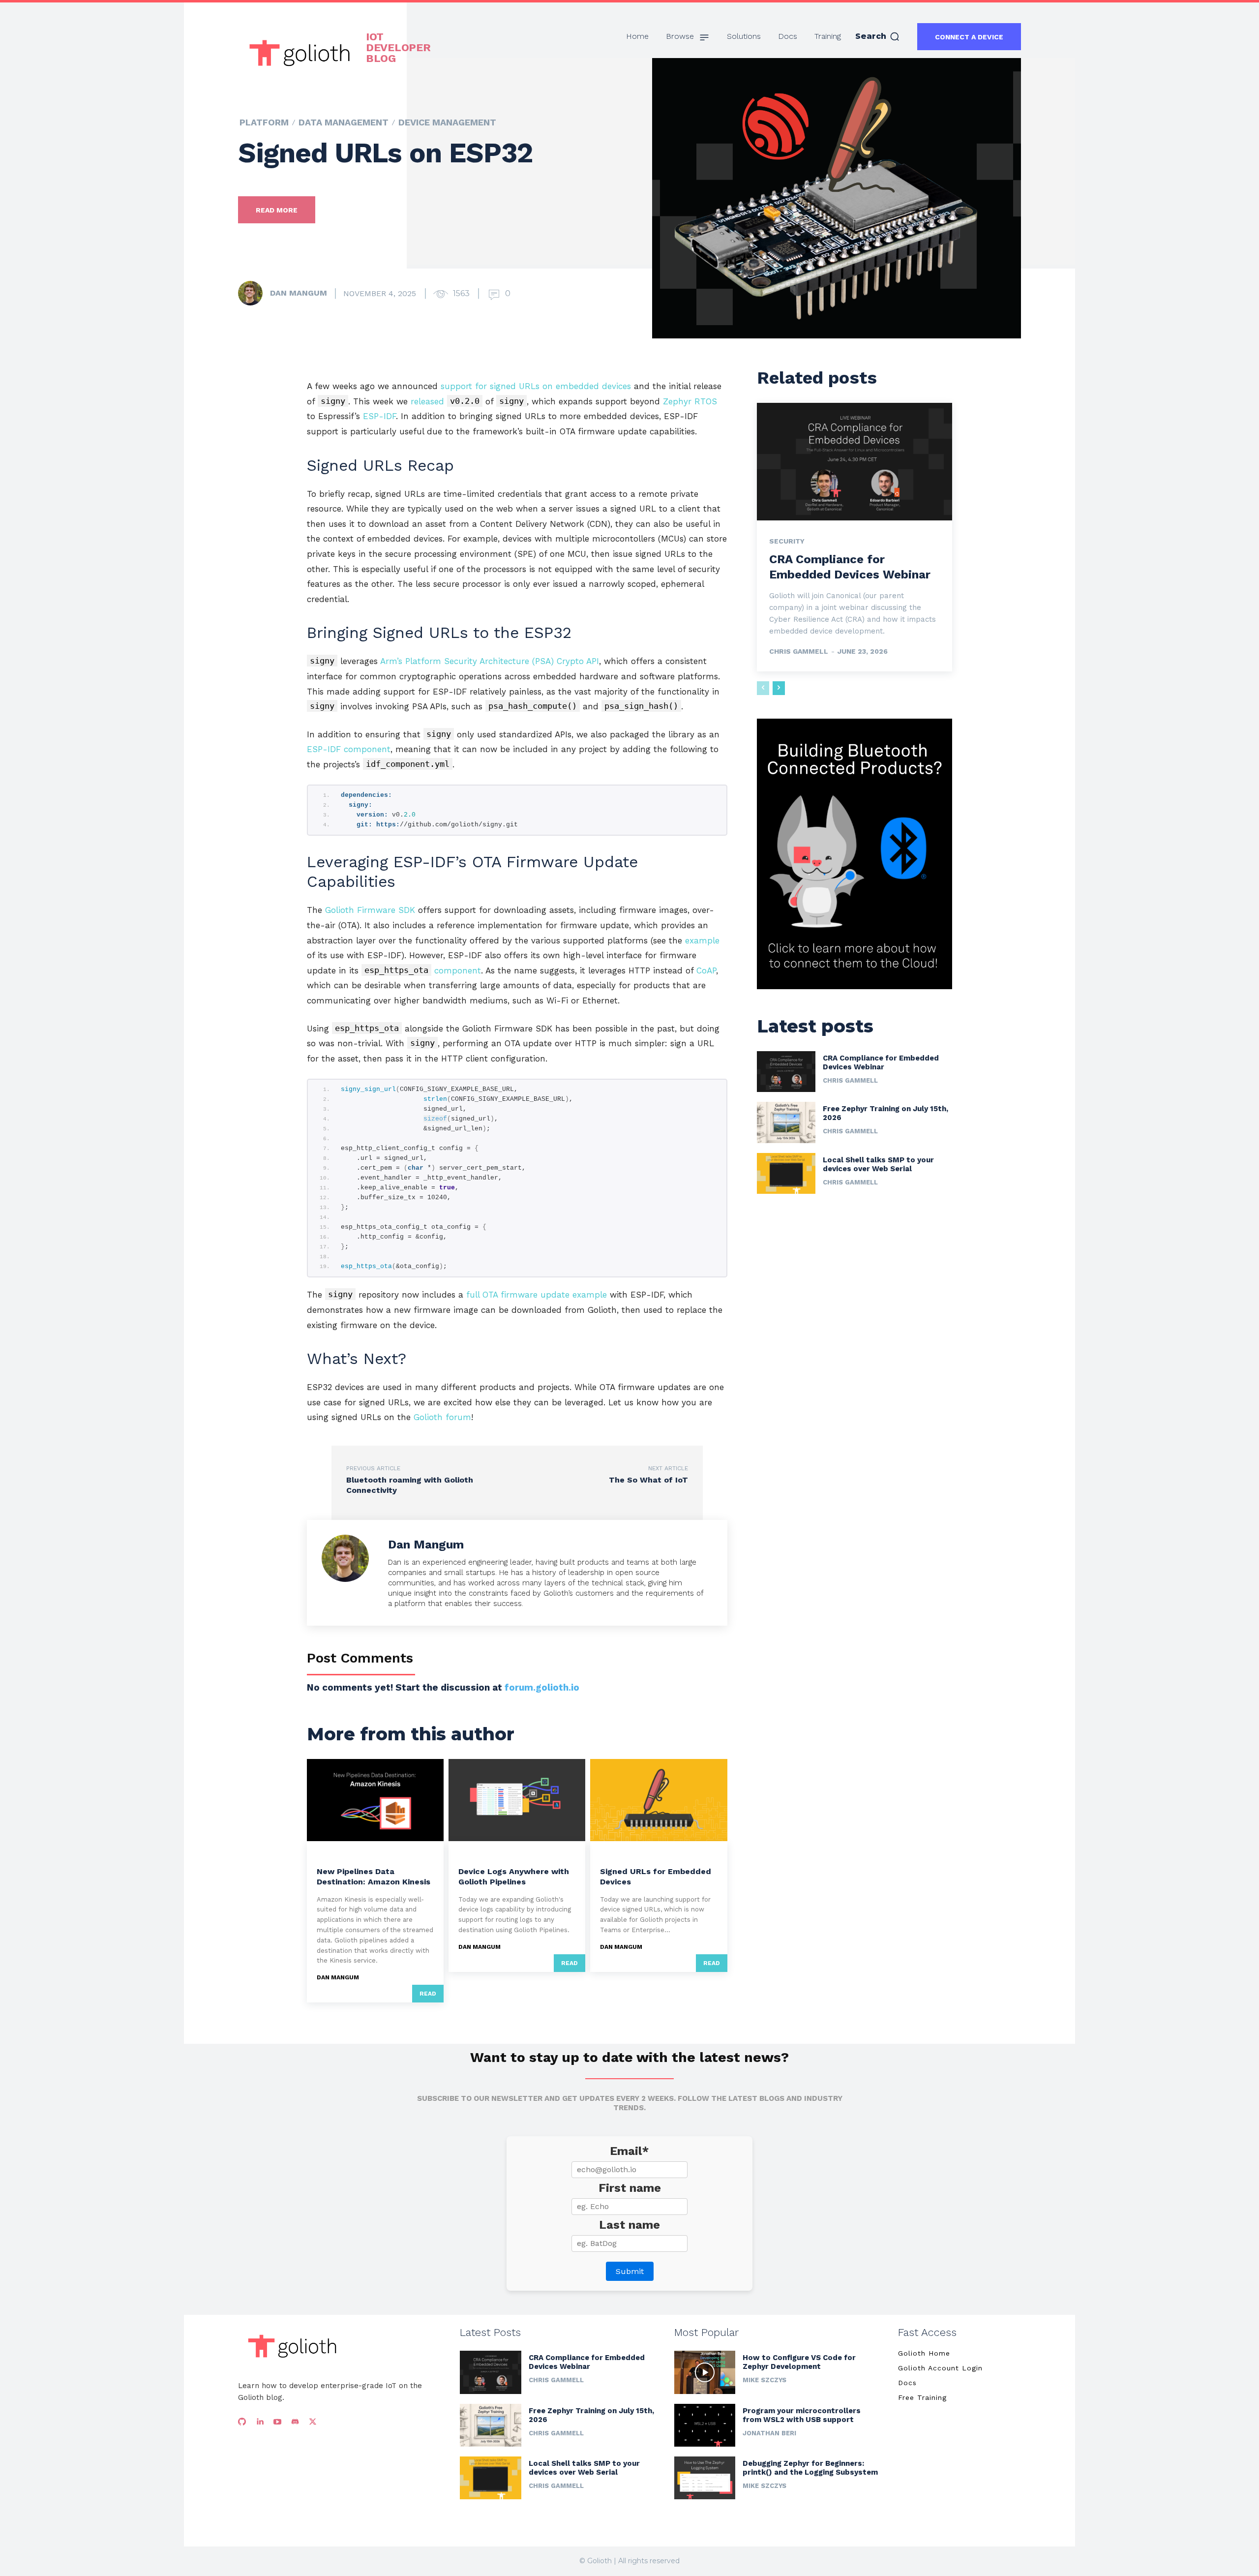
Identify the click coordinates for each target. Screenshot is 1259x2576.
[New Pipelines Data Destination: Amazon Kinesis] (375, 1800)
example (702, 940)
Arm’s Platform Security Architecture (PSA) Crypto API (490, 661)
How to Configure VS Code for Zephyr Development (799, 2362)
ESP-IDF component (349, 749)
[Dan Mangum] (253, 293)
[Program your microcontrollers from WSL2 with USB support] (705, 2425)
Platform (264, 122)
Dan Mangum (299, 293)
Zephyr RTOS (690, 401)
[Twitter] (313, 2422)
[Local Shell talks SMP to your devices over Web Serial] (786, 1173)
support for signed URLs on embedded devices (536, 386)
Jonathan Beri (769, 2433)
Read (428, 1994)
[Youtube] (277, 2422)
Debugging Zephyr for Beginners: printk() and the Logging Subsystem (810, 2468)
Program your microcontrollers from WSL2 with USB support (802, 2415)
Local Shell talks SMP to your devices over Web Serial (878, 1164)
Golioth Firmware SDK (370, 910)
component (423, 970)
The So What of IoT (648, 1480)
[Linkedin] (260, 2422)
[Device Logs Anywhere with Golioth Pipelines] (517, 1800)
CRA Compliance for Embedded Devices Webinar (881, 1062)
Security (787, 541)
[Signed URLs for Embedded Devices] (659, 1800)
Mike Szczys (764, 2380)
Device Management (447, 122)
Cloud (328, 1856)
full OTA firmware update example (537, 1295)
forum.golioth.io (542, 1687)
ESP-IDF (379, 416)
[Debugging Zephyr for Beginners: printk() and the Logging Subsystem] (705, 2478)
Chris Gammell (799, 651)
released (445, 401)
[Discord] (295, 2422)
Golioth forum (442, 1417)
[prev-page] (763, 688)
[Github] (242, 2422)
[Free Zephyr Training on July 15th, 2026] (786, 1122)
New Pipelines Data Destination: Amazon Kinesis (374, 1877)
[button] (878, 36)
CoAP (706, 970)
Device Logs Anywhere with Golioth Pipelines (514, 1877)
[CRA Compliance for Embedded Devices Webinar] (854, 461)
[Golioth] (292, 2346)
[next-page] (779, 688)
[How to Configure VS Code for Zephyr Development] (705, 2372)
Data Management (344, 122)
